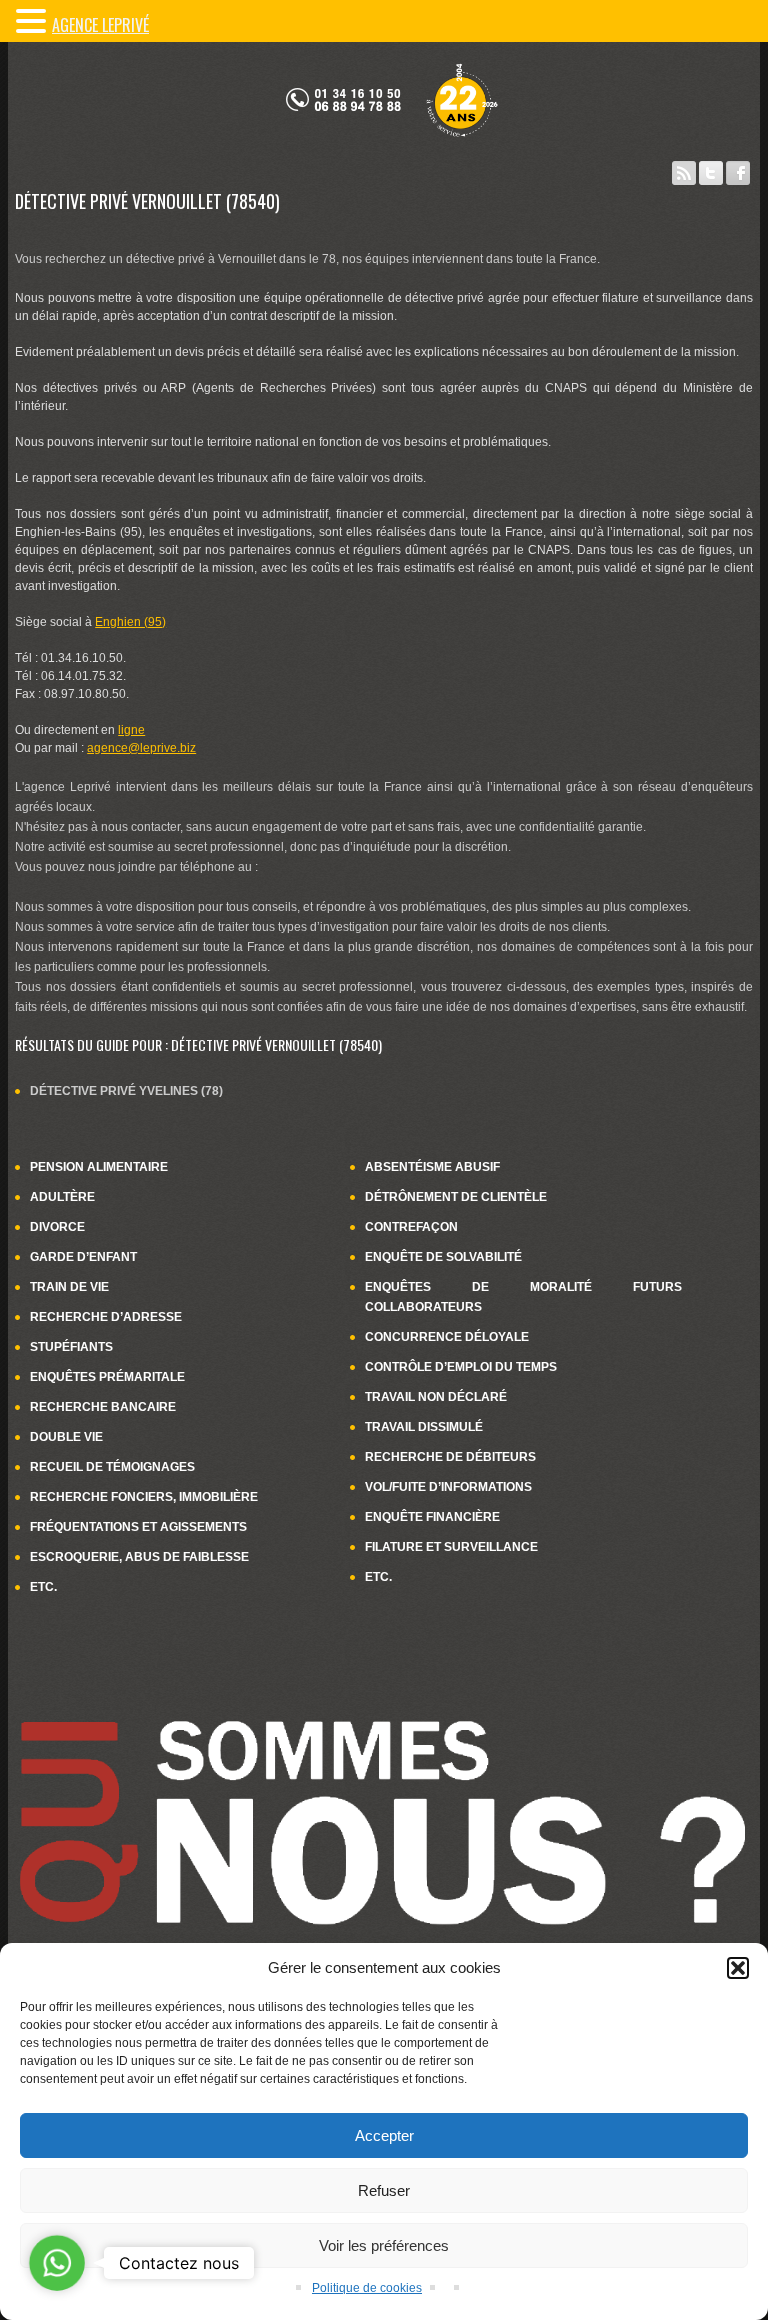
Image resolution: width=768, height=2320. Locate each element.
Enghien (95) (130, 622)
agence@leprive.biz (141, 748)
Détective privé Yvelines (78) (126, 1091)
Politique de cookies (367, 2288)
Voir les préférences (384, 2245)
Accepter (384, 2135)
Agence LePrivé (100, 25)
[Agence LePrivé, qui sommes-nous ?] (384, 1683)
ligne (131, 730)
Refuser (384, 2190)
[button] (738, 1968)
